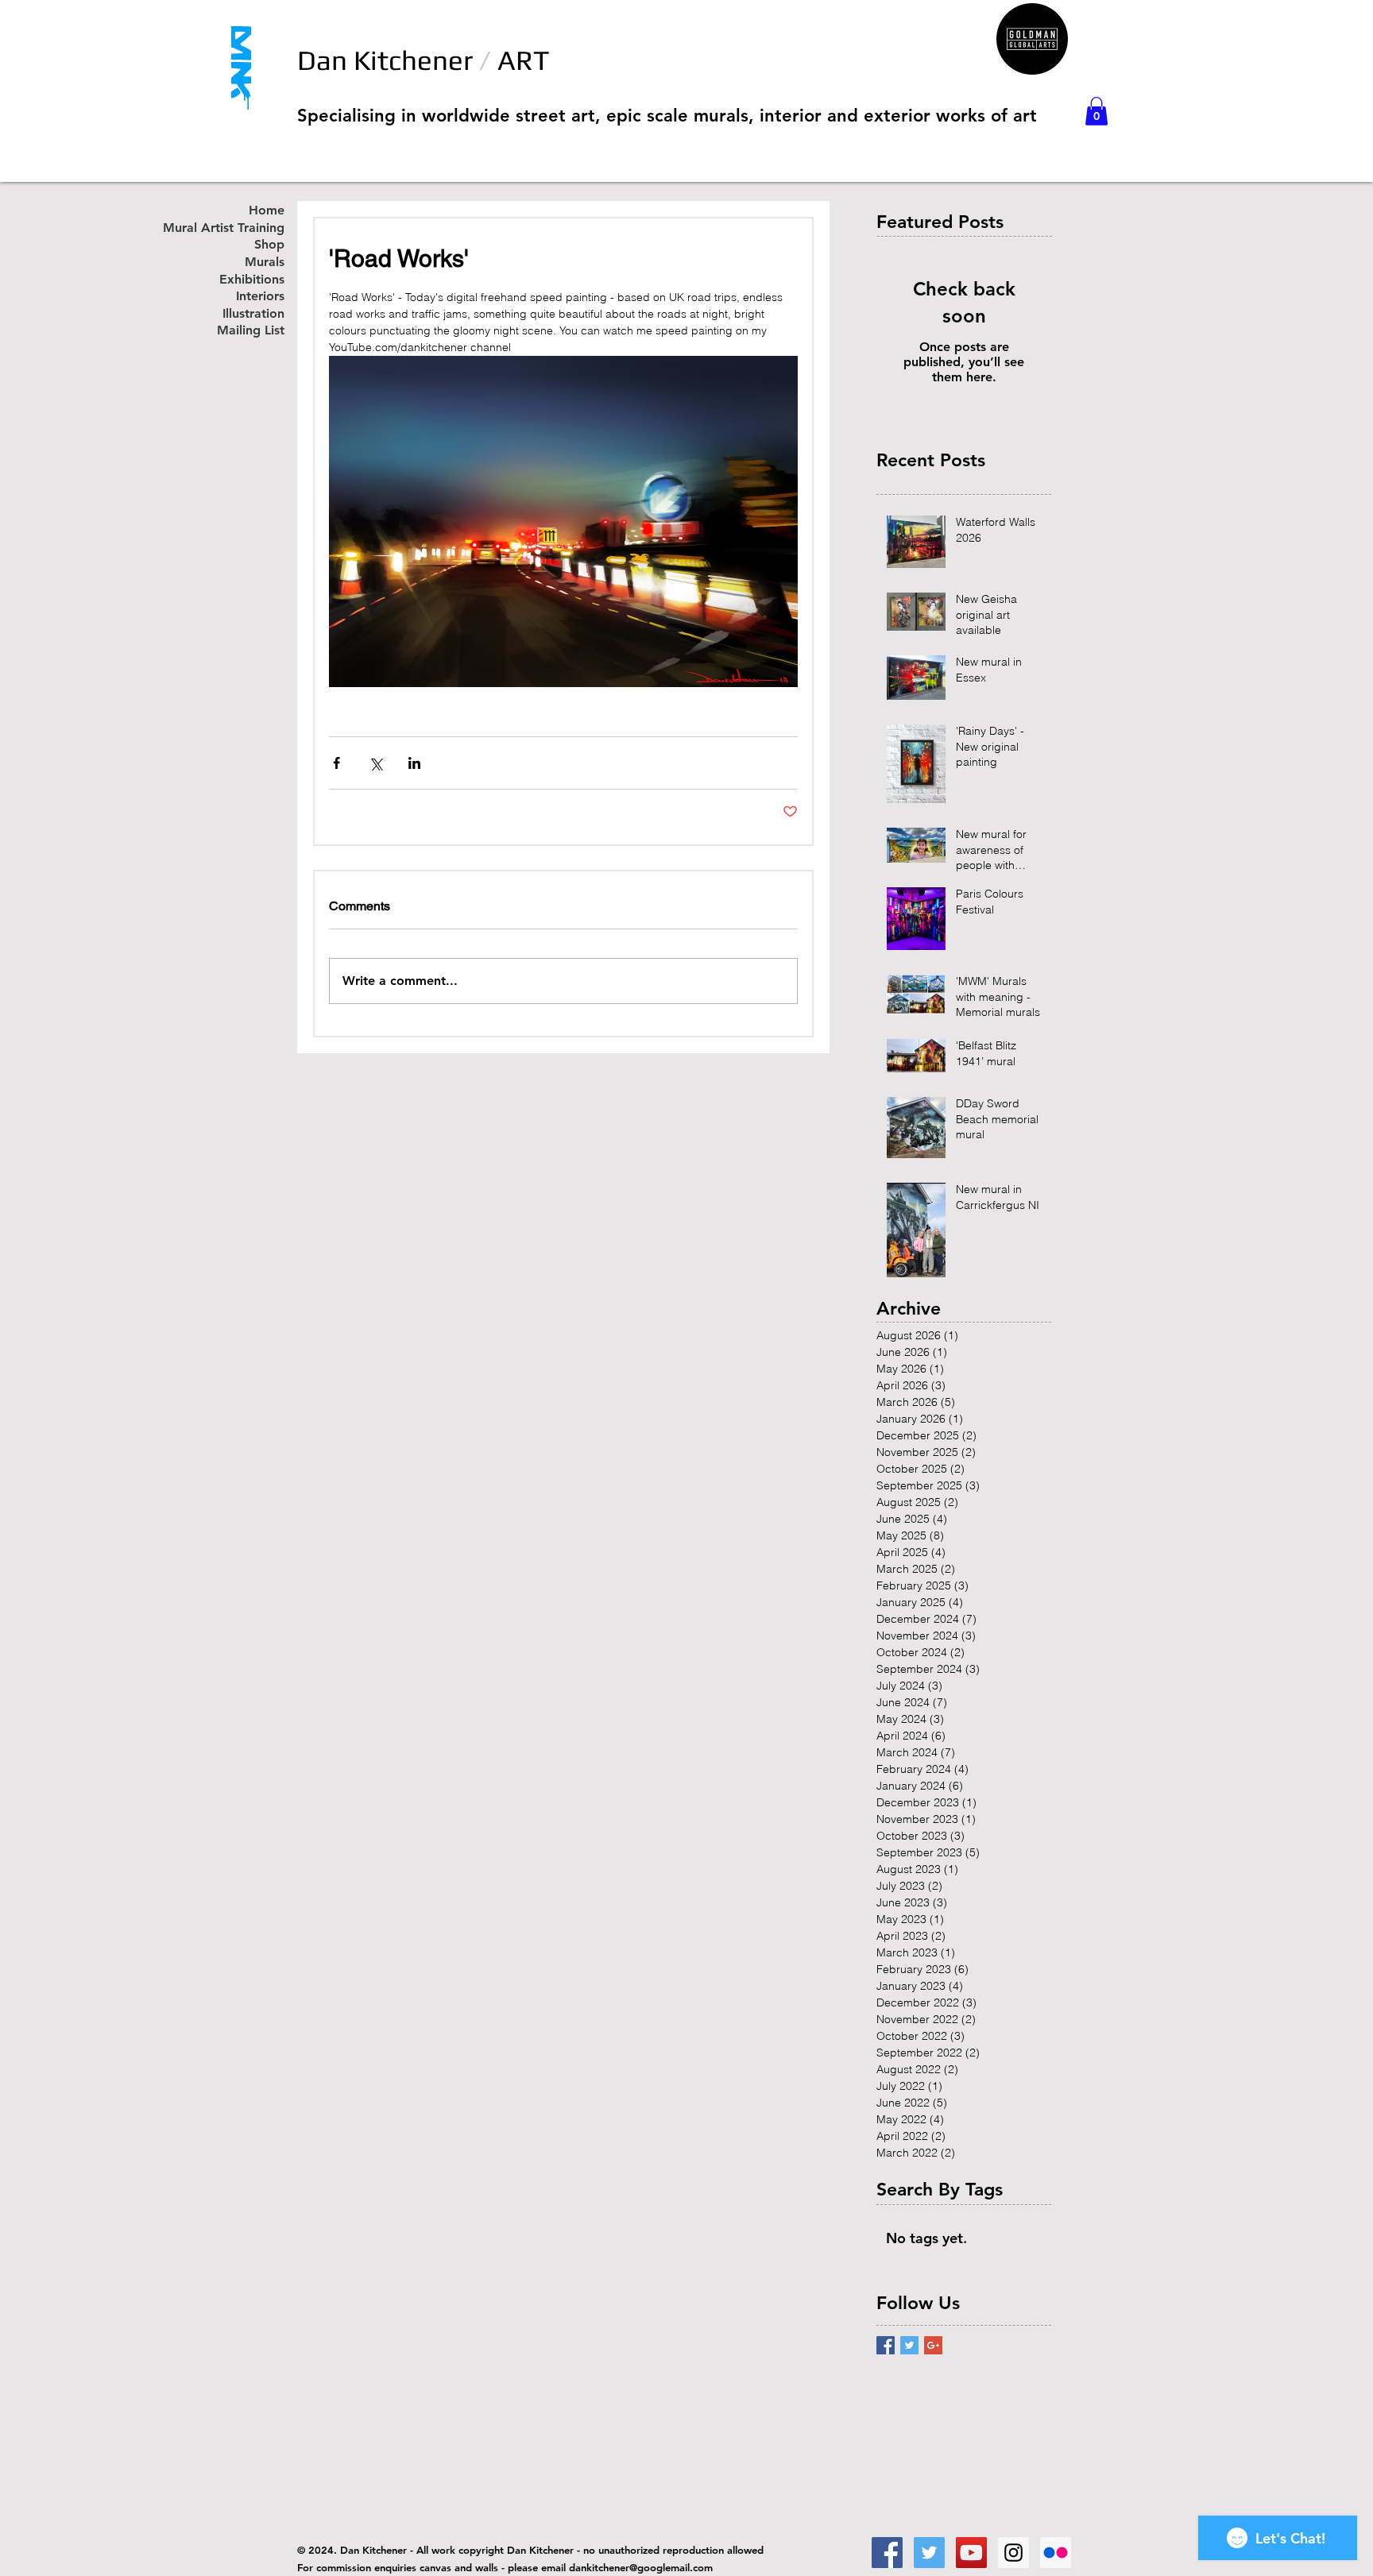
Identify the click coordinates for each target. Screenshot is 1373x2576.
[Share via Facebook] (336, 763)
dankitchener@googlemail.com (641, 2567)
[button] (1096, 111)
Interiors (260, 297)
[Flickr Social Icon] (1056, 2553)
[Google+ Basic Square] (933, 2345)
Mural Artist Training (241, 228)
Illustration (253, 314)
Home (267, 211)
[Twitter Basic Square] (909, 2345)
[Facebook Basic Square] (886, 2345)
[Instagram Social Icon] (1013, 2553)
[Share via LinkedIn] (414, 763)
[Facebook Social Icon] (887, 2553)
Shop (269, 245)
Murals (265, 263)
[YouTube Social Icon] (971, 2553)
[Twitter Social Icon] (929, 2553)
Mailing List (251, 331)
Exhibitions (252, 280)
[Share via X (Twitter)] (375, 763)
